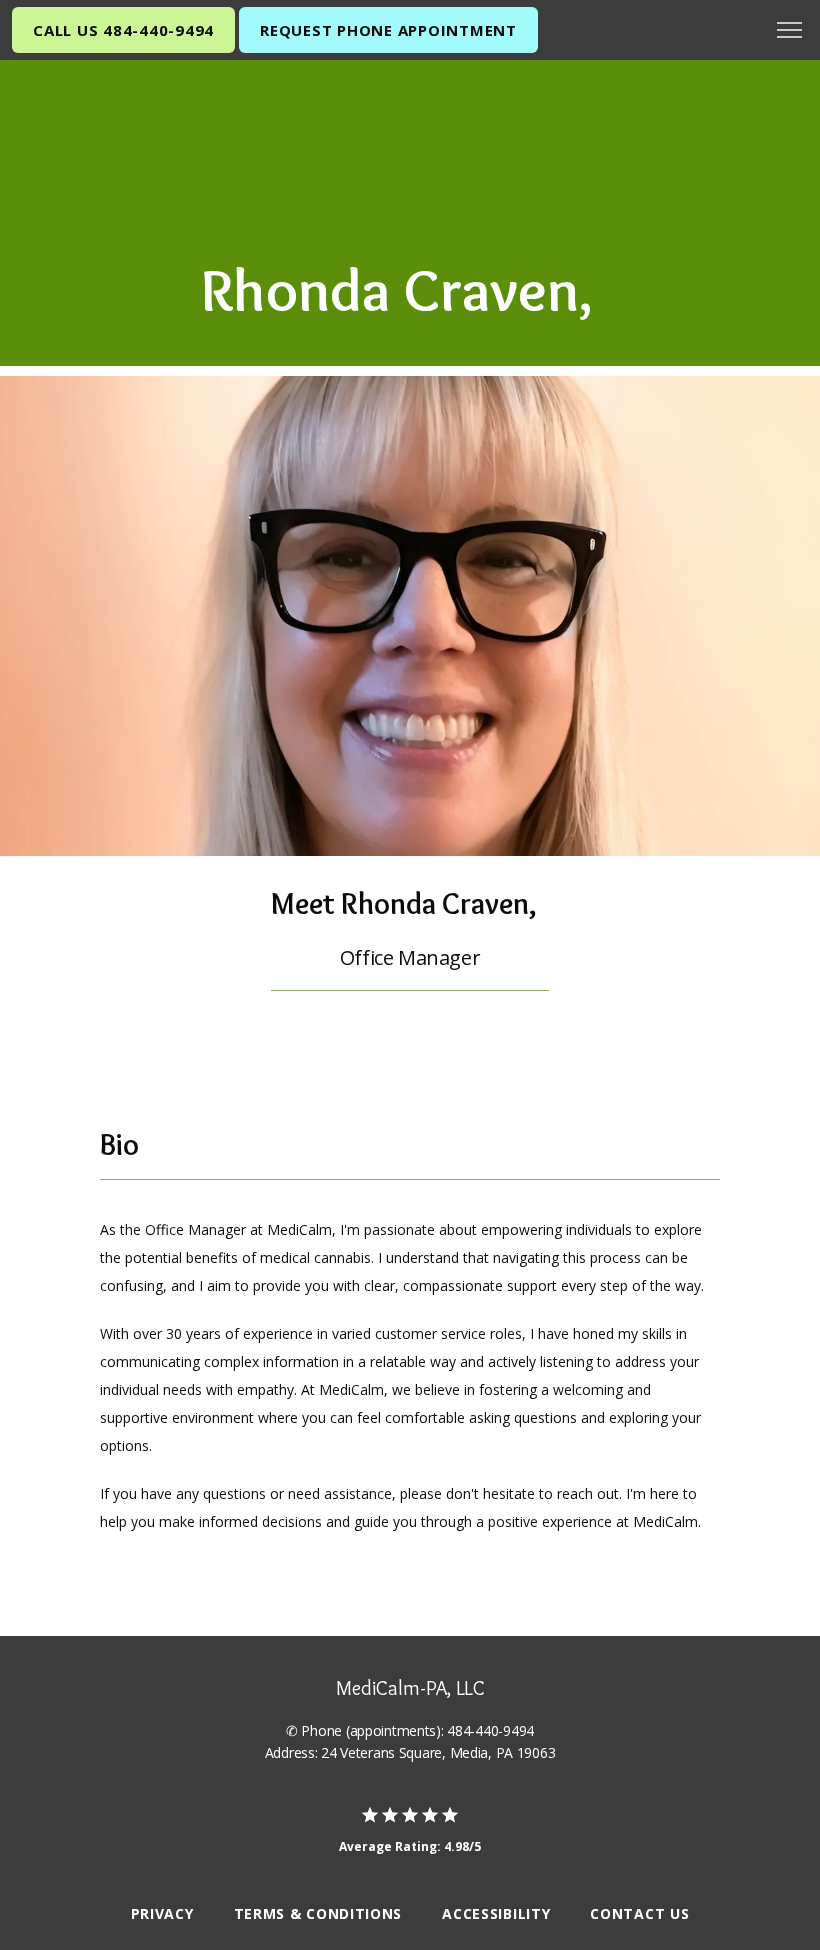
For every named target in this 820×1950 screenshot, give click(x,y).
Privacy (162, 1913)
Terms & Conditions (318, 1913)
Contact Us (639, 1913)
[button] (790, 32)
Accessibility (496, 1913)
